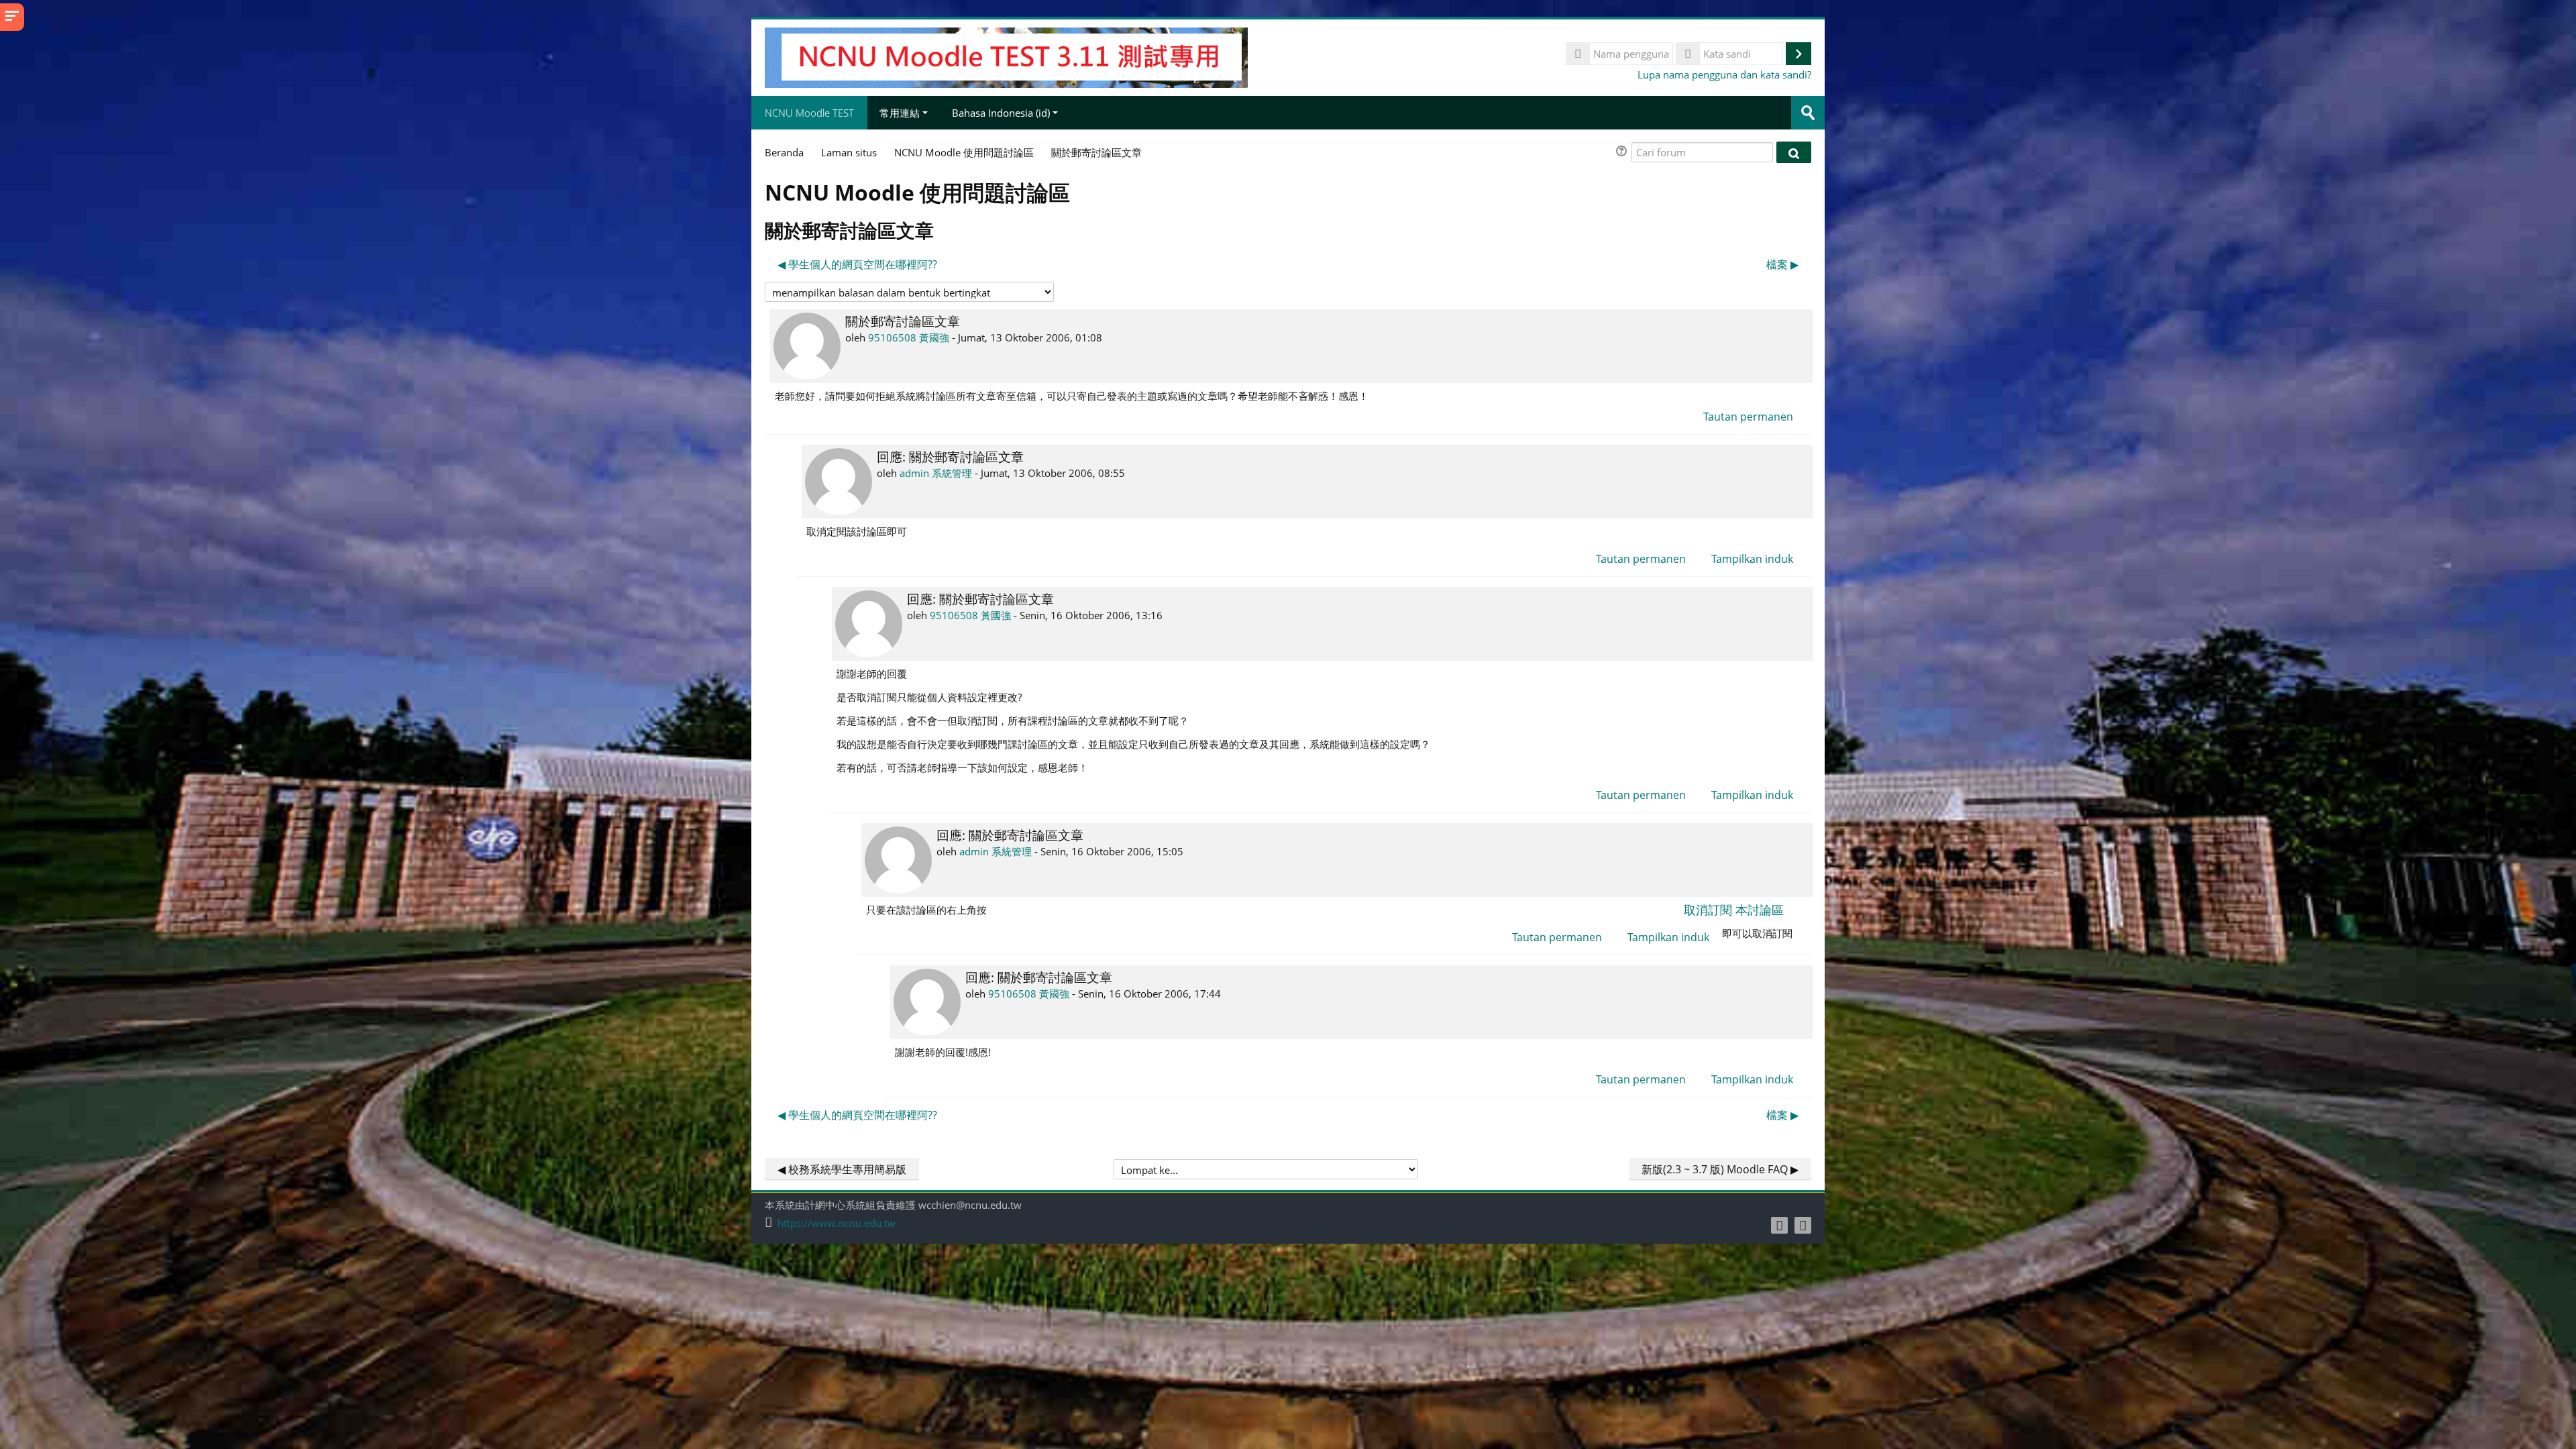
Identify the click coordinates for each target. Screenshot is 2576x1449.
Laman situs (849, 152)
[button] (1623, 153)
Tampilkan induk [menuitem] (1752, 559)
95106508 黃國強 (909, 337)
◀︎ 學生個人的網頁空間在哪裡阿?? (857, 264)
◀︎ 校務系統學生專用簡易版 (842, 1169)
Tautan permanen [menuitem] (1748, 417)
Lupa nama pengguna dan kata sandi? (1724, 74)
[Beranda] (1006, 56)
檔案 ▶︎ (1782, 264)
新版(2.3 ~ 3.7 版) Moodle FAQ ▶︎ (1720, 1169)
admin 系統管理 (936, 473)
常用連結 (900, 113)
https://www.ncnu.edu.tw (837, 1223)
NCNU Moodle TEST (809, 113)
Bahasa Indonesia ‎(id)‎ (1001, 113)
